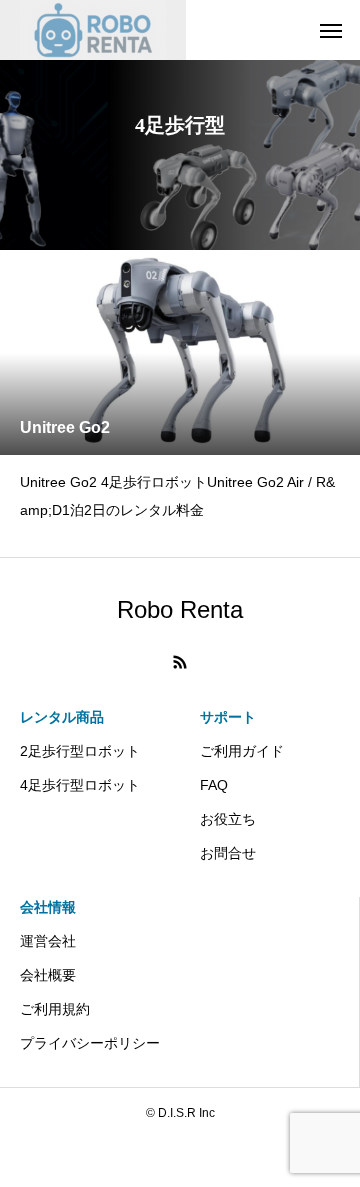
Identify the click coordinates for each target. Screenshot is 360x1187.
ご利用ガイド (242, 751)
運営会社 (48, 941)
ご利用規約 (55, 1009)
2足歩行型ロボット (80, 751)
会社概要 (48, 975)
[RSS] (180, 662)
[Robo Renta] (93, 30)
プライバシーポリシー (90, 1043)
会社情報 (48, 907)
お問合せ (228, 853)
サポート (228, 717)
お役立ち (228, 819)
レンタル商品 (62, 717)
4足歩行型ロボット (80, 785)
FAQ (214, 785)
